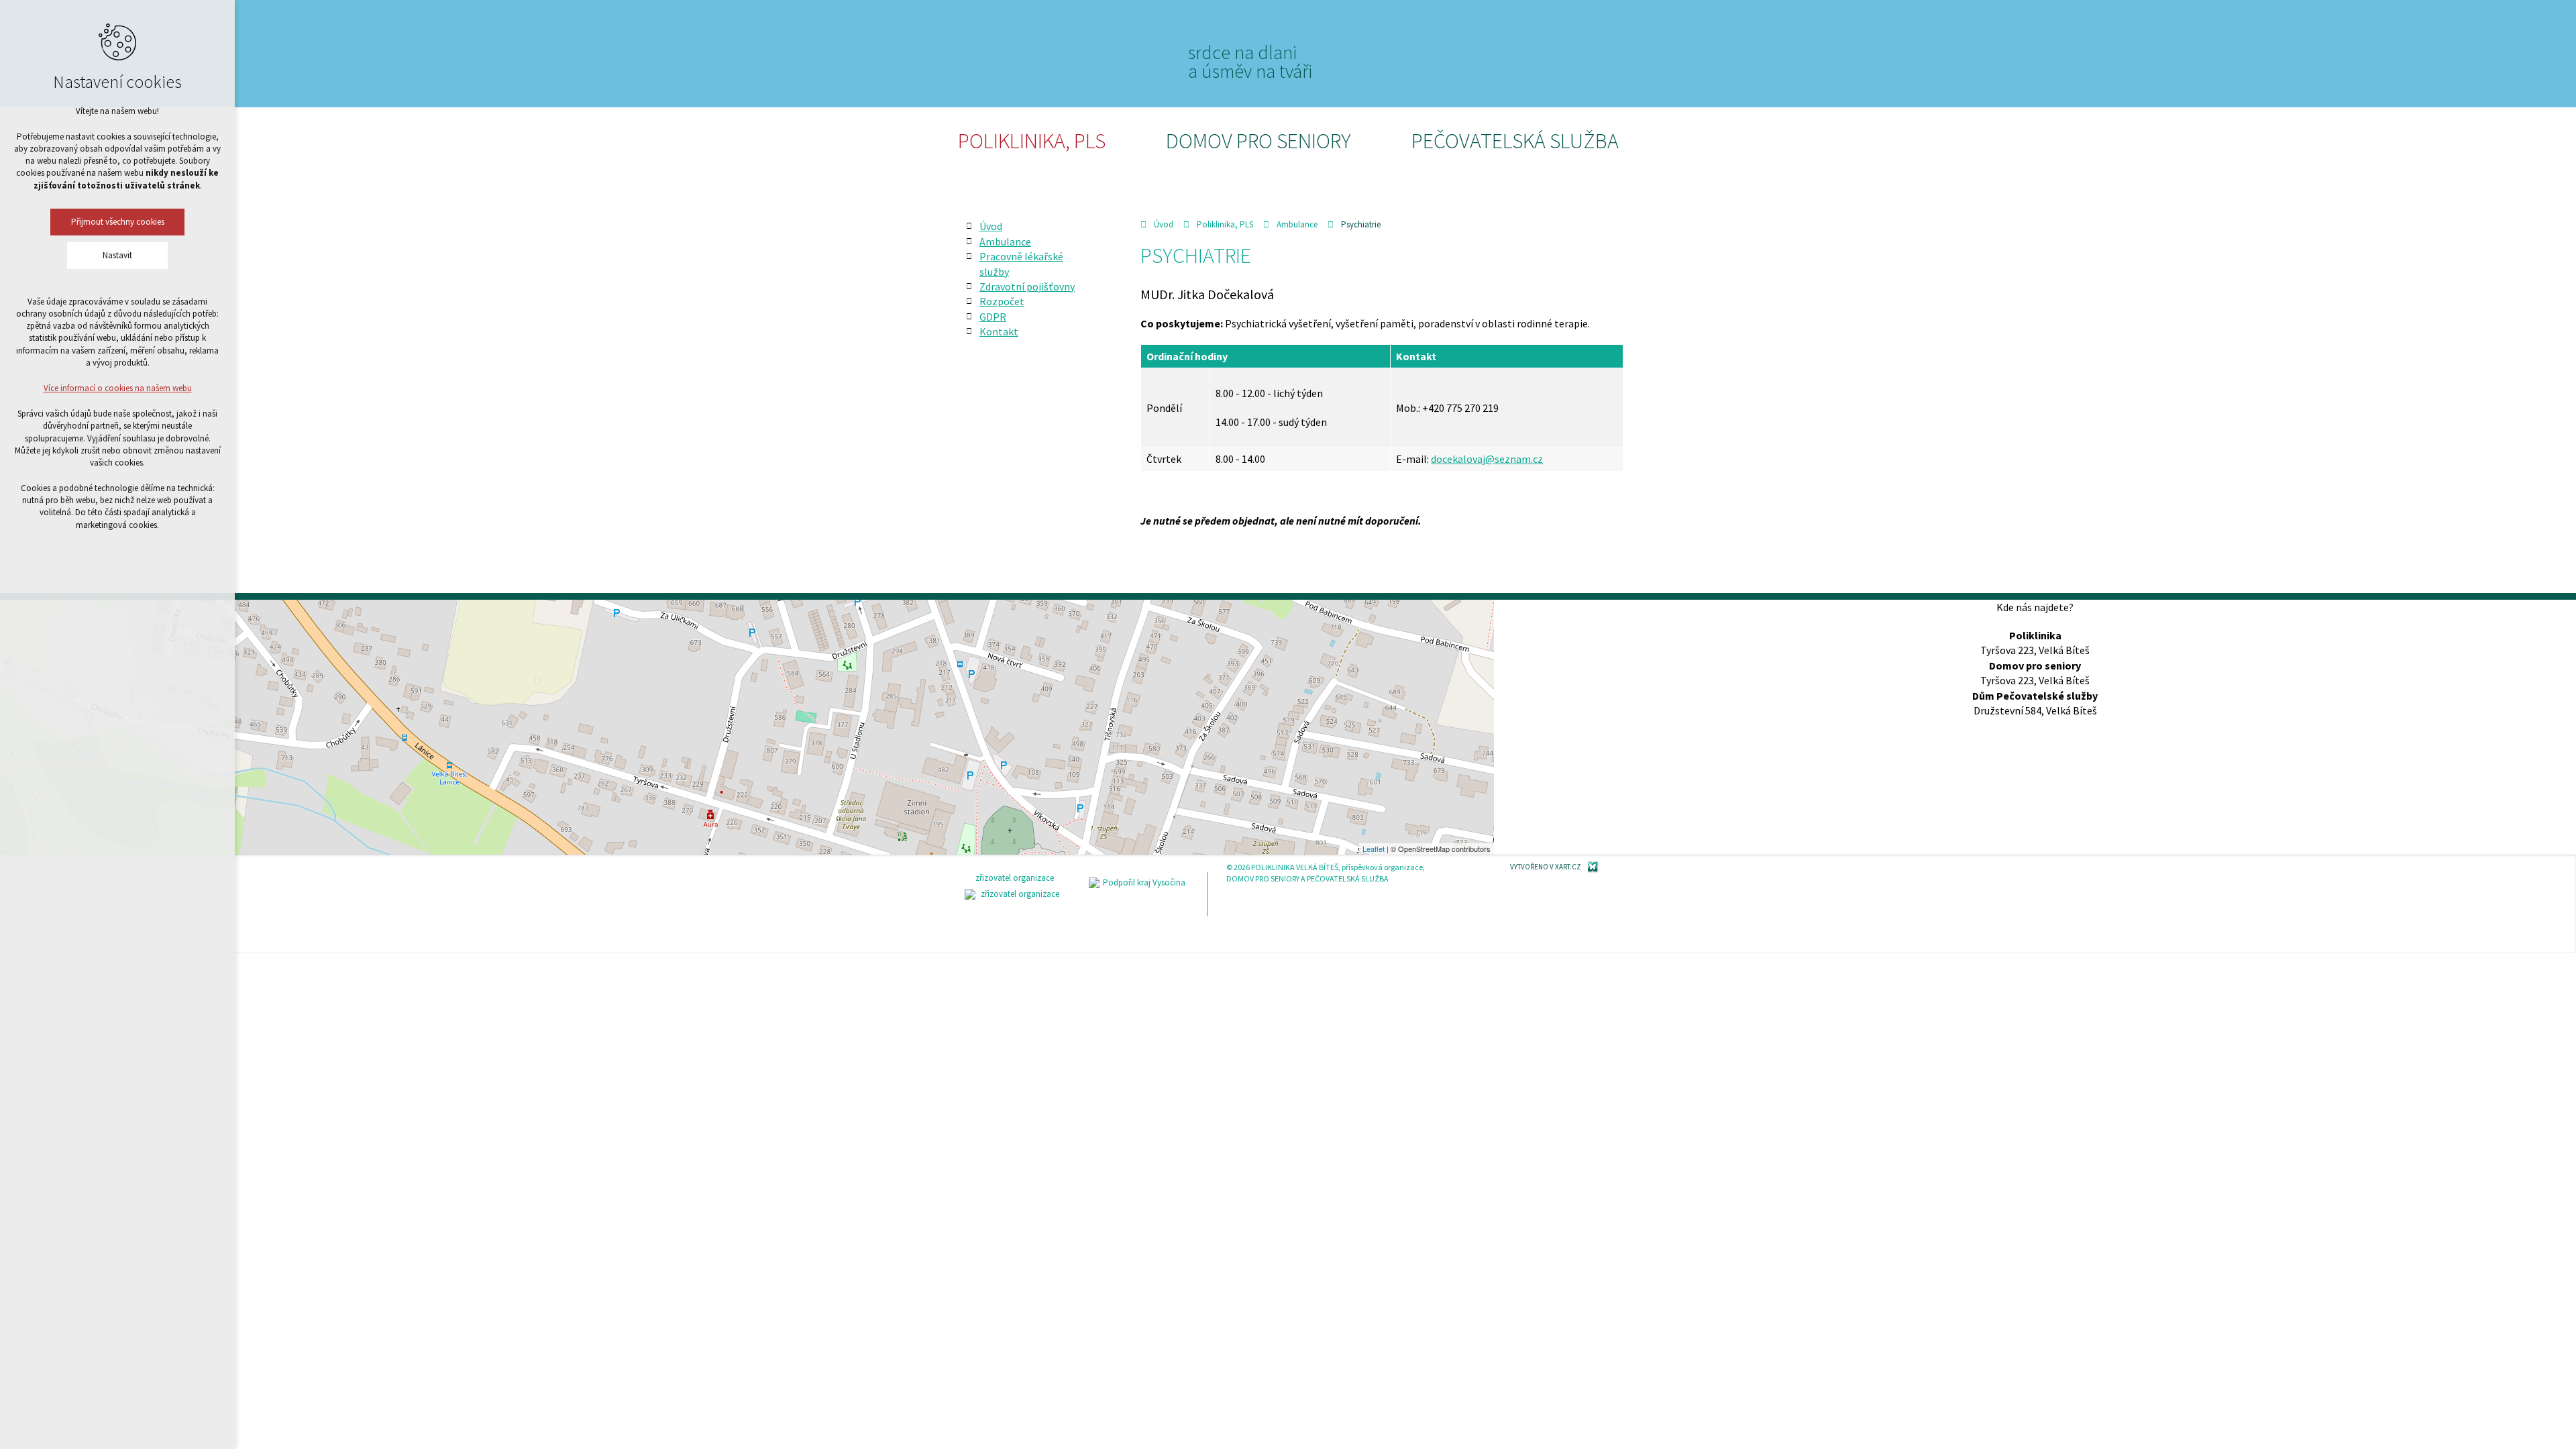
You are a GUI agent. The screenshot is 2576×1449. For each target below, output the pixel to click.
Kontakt (999, 331)
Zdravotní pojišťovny (1027, 286)
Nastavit (117, 255)
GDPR (993, 317)
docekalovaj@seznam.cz (1487, 459)
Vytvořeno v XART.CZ (1546, 867)
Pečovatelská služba (1515, 141)
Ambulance (1297, 224)
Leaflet (1374, 849)
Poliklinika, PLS (1032, 141)
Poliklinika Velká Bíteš (1049, 52)
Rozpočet (1002, 301)
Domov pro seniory (1258, 141)
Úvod (1164, 224)
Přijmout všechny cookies (118, 222)
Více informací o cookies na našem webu (118, 388)
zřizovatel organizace (1015, 878)
